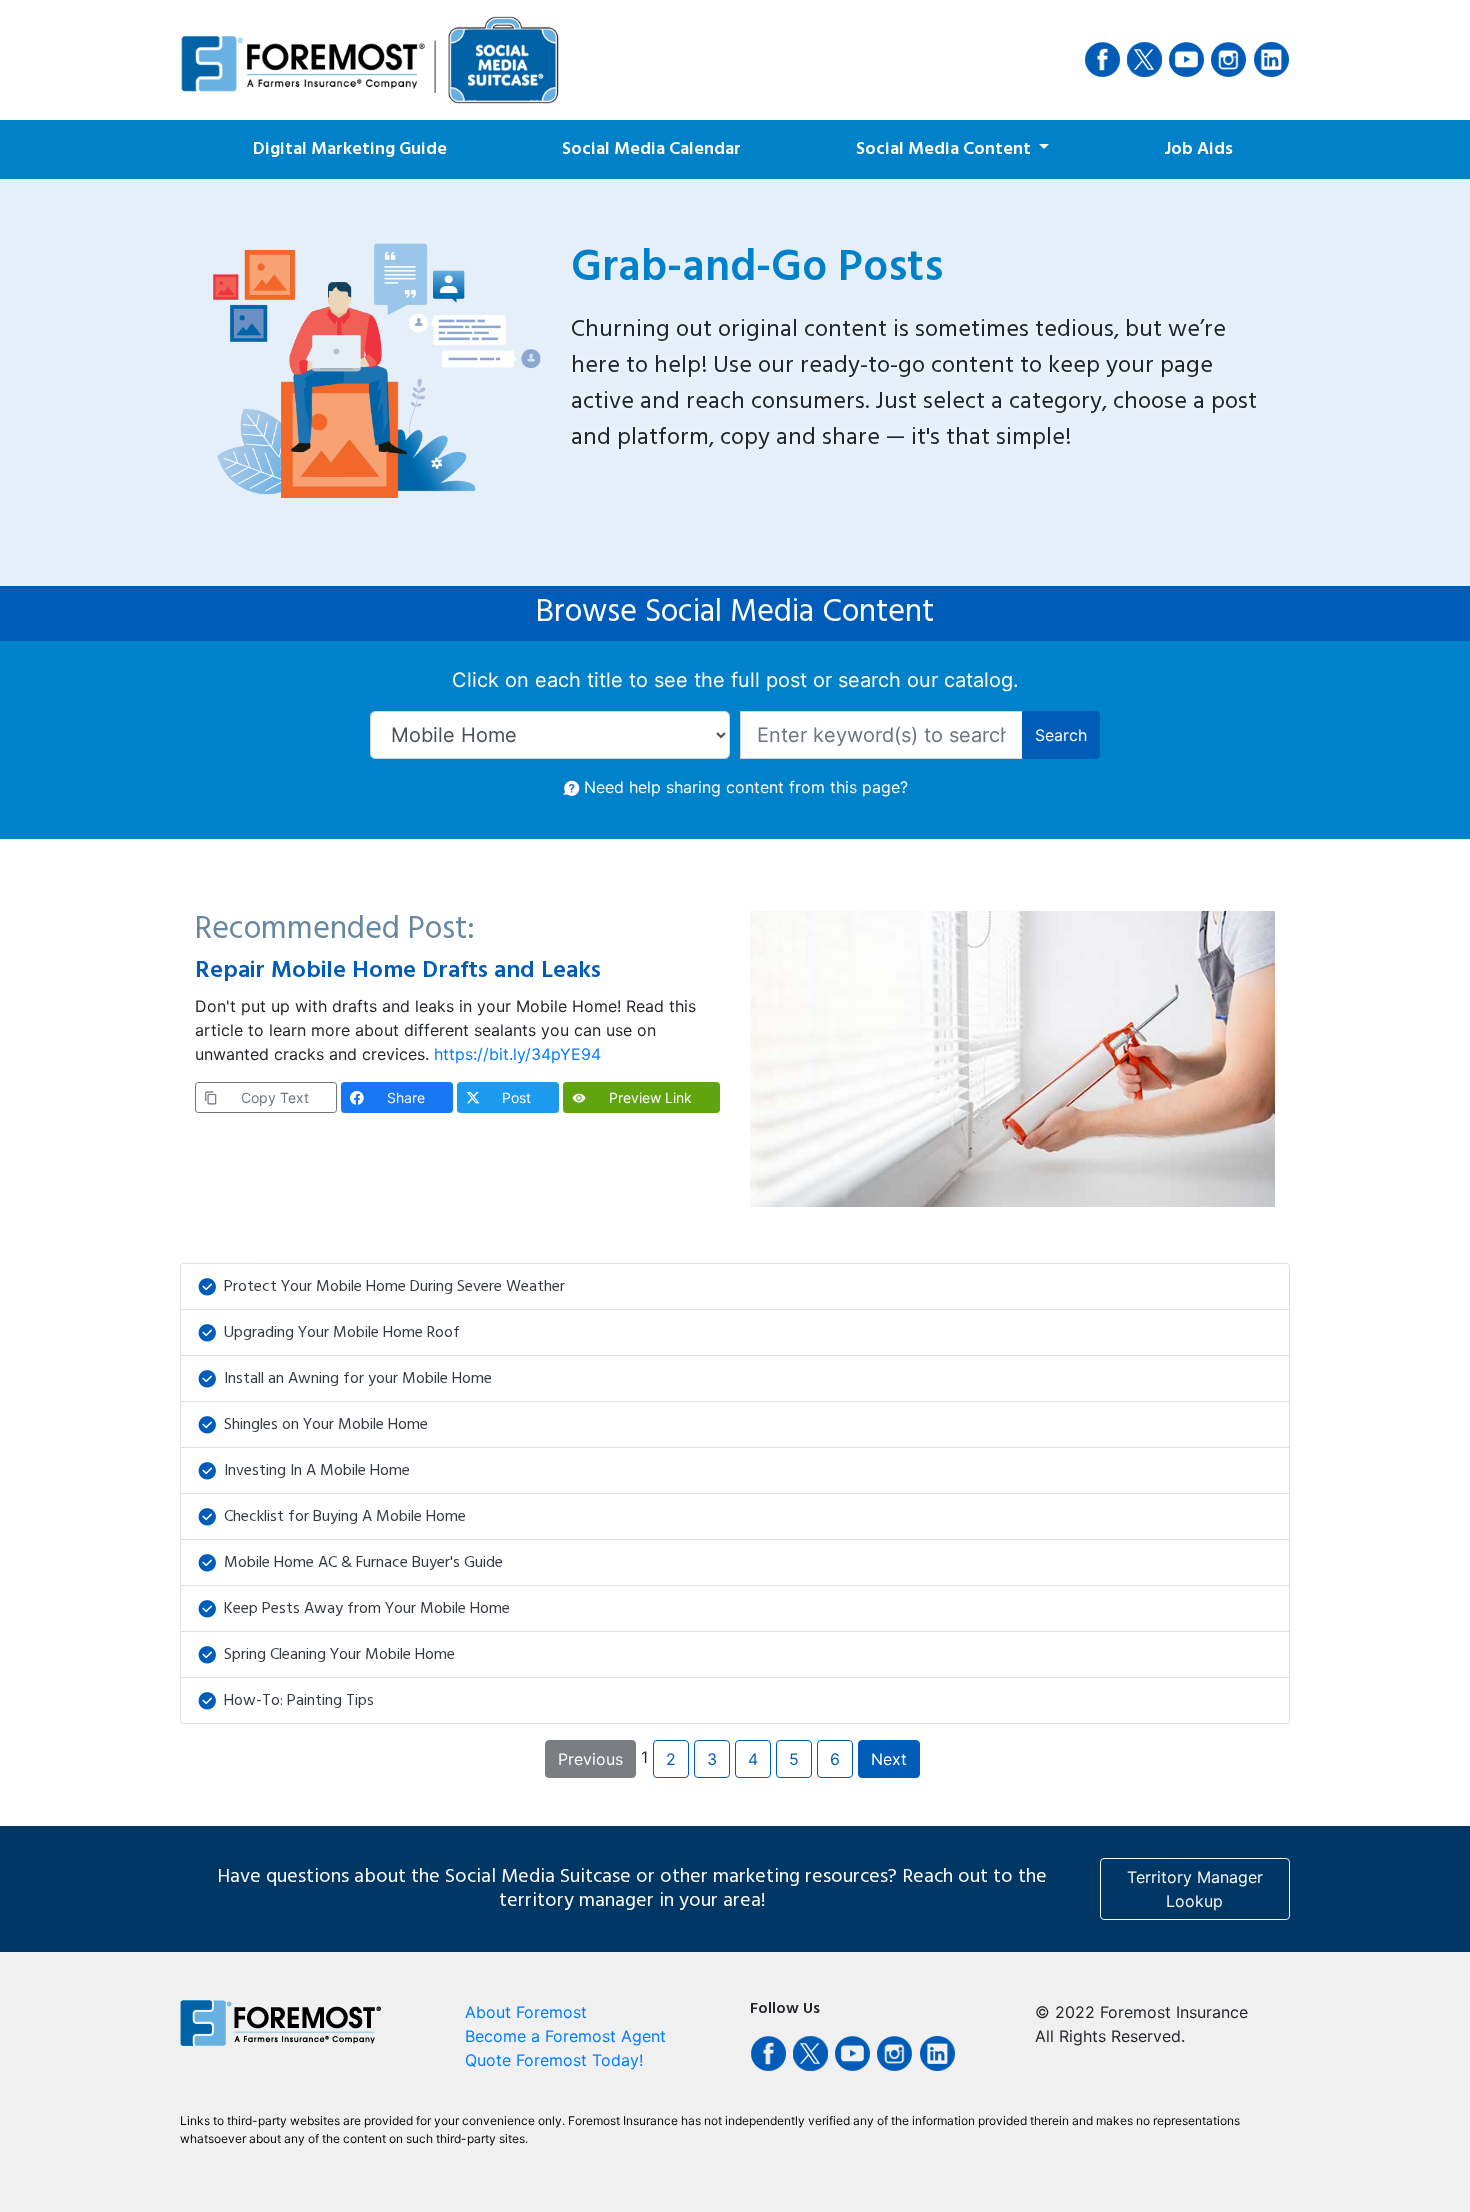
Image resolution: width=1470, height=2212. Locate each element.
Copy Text (256, 1097)
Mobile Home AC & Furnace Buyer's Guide (363, 1563)
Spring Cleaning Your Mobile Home (339, 1655)
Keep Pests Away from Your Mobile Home (367, 1609)
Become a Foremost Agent (565, 2036)
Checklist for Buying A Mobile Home (345, 1517)
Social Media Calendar (651, 149)
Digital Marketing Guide (350, 149)
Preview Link (632, 1097)
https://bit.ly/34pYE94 (517, 1054)
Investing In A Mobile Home (317, 1471)
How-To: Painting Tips (299, 1701)
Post (516, 1097)
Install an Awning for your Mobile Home (358, 1379)
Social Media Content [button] (945, 149)
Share (406, 1097)
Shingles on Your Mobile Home (326, 1425)
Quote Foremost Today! (554, 2060)
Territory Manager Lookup (1195, 1889)
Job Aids (1198, 149)
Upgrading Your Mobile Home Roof (342, 1333)
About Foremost (526, 2012)
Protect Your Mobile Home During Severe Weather (394, 1287)
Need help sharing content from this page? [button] (746, 787)
